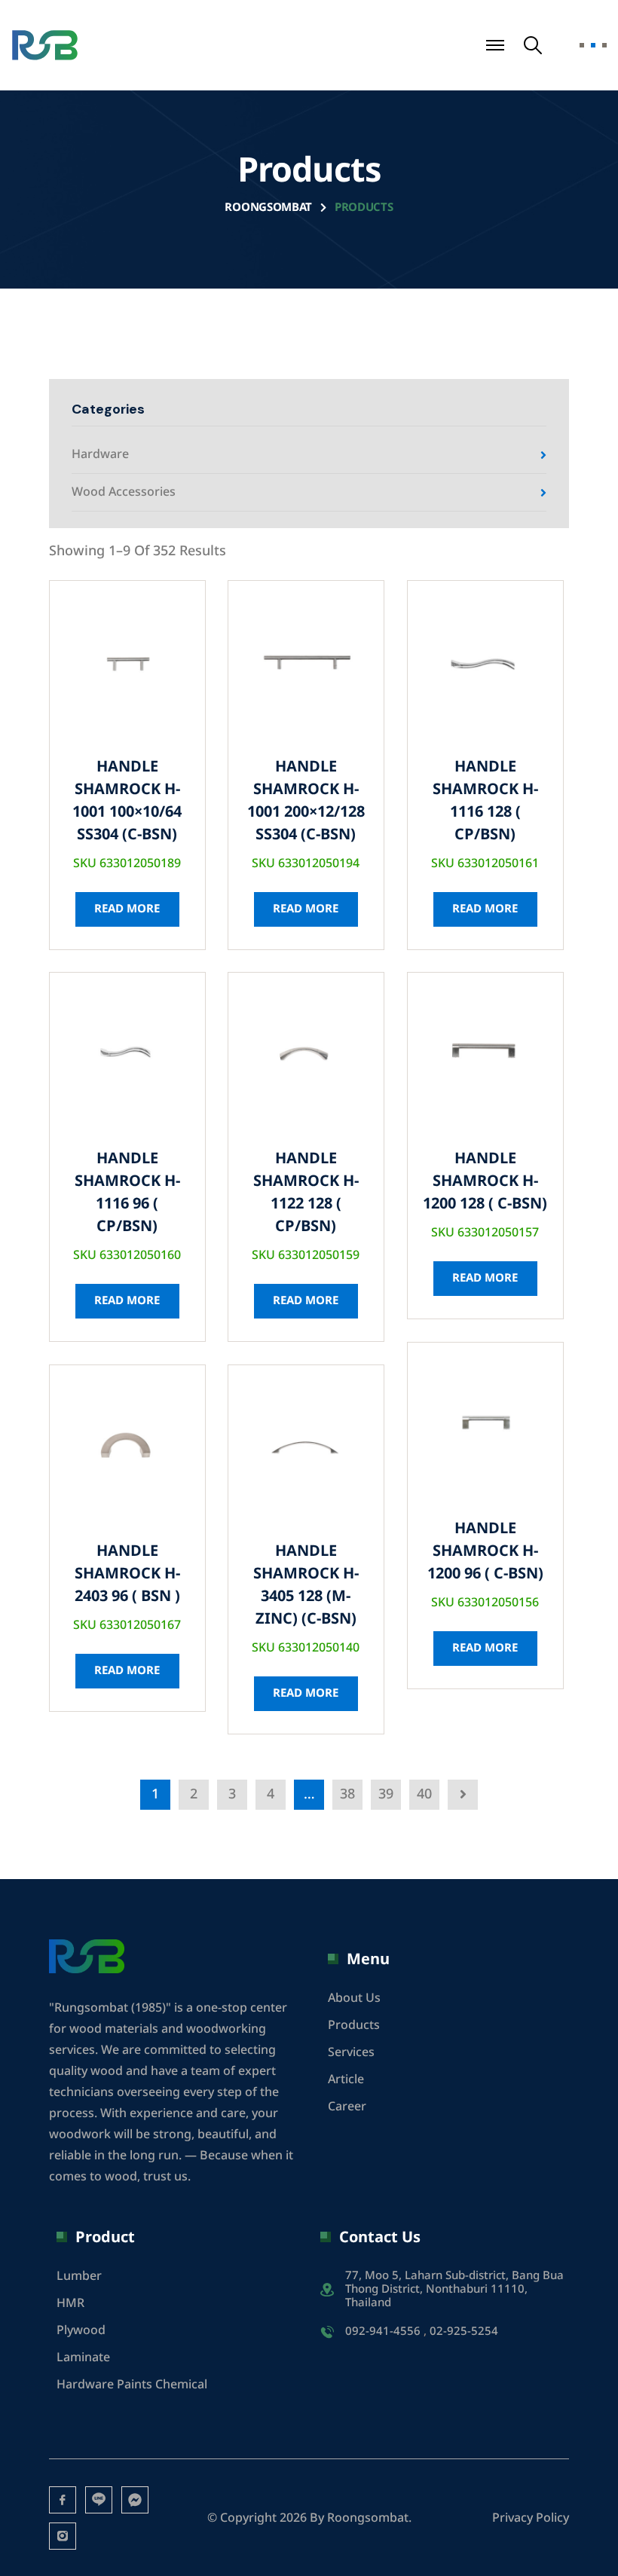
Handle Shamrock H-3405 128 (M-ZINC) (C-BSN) (306, 1585)
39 (386, 1794)
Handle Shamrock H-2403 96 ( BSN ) (127, 1574)
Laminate (83, 2358)
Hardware (100, 454)
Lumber (79, 2276)
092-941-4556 (383, 2332)
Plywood (81, 2330)
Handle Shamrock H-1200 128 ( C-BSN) (485, 1181)
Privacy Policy (531, 2518)
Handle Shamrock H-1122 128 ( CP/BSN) (306, 1193)
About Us (354, 1998)
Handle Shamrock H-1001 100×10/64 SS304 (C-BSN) (127, 801)
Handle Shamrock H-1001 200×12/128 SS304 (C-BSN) (306, 801)
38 (347, 1794)
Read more (127, 909)
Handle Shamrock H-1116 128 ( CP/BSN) (485, 801)
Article (346, 2079)
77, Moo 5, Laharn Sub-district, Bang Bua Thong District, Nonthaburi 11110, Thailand (454, 2290)
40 (424, 1794)
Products (354, 2025)
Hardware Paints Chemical (132, 2385)
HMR (70, 2303)
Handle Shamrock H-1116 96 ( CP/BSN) (127, 1193)
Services (351, 2052)
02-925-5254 (464, 2332)
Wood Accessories (124, 492)
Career (347, 2107)
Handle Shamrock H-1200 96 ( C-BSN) (485, 1551)
